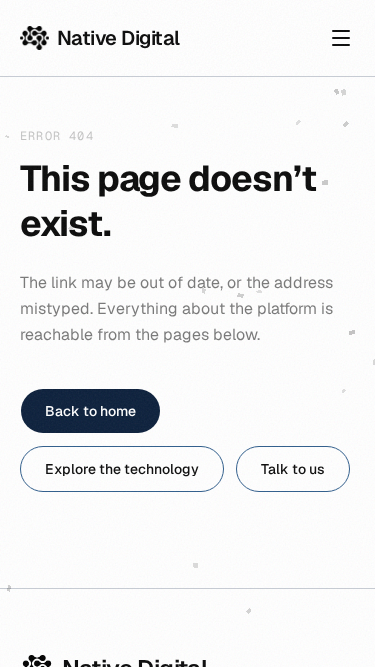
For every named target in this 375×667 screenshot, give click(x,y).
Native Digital (118, 38)
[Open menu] (341, 38)
